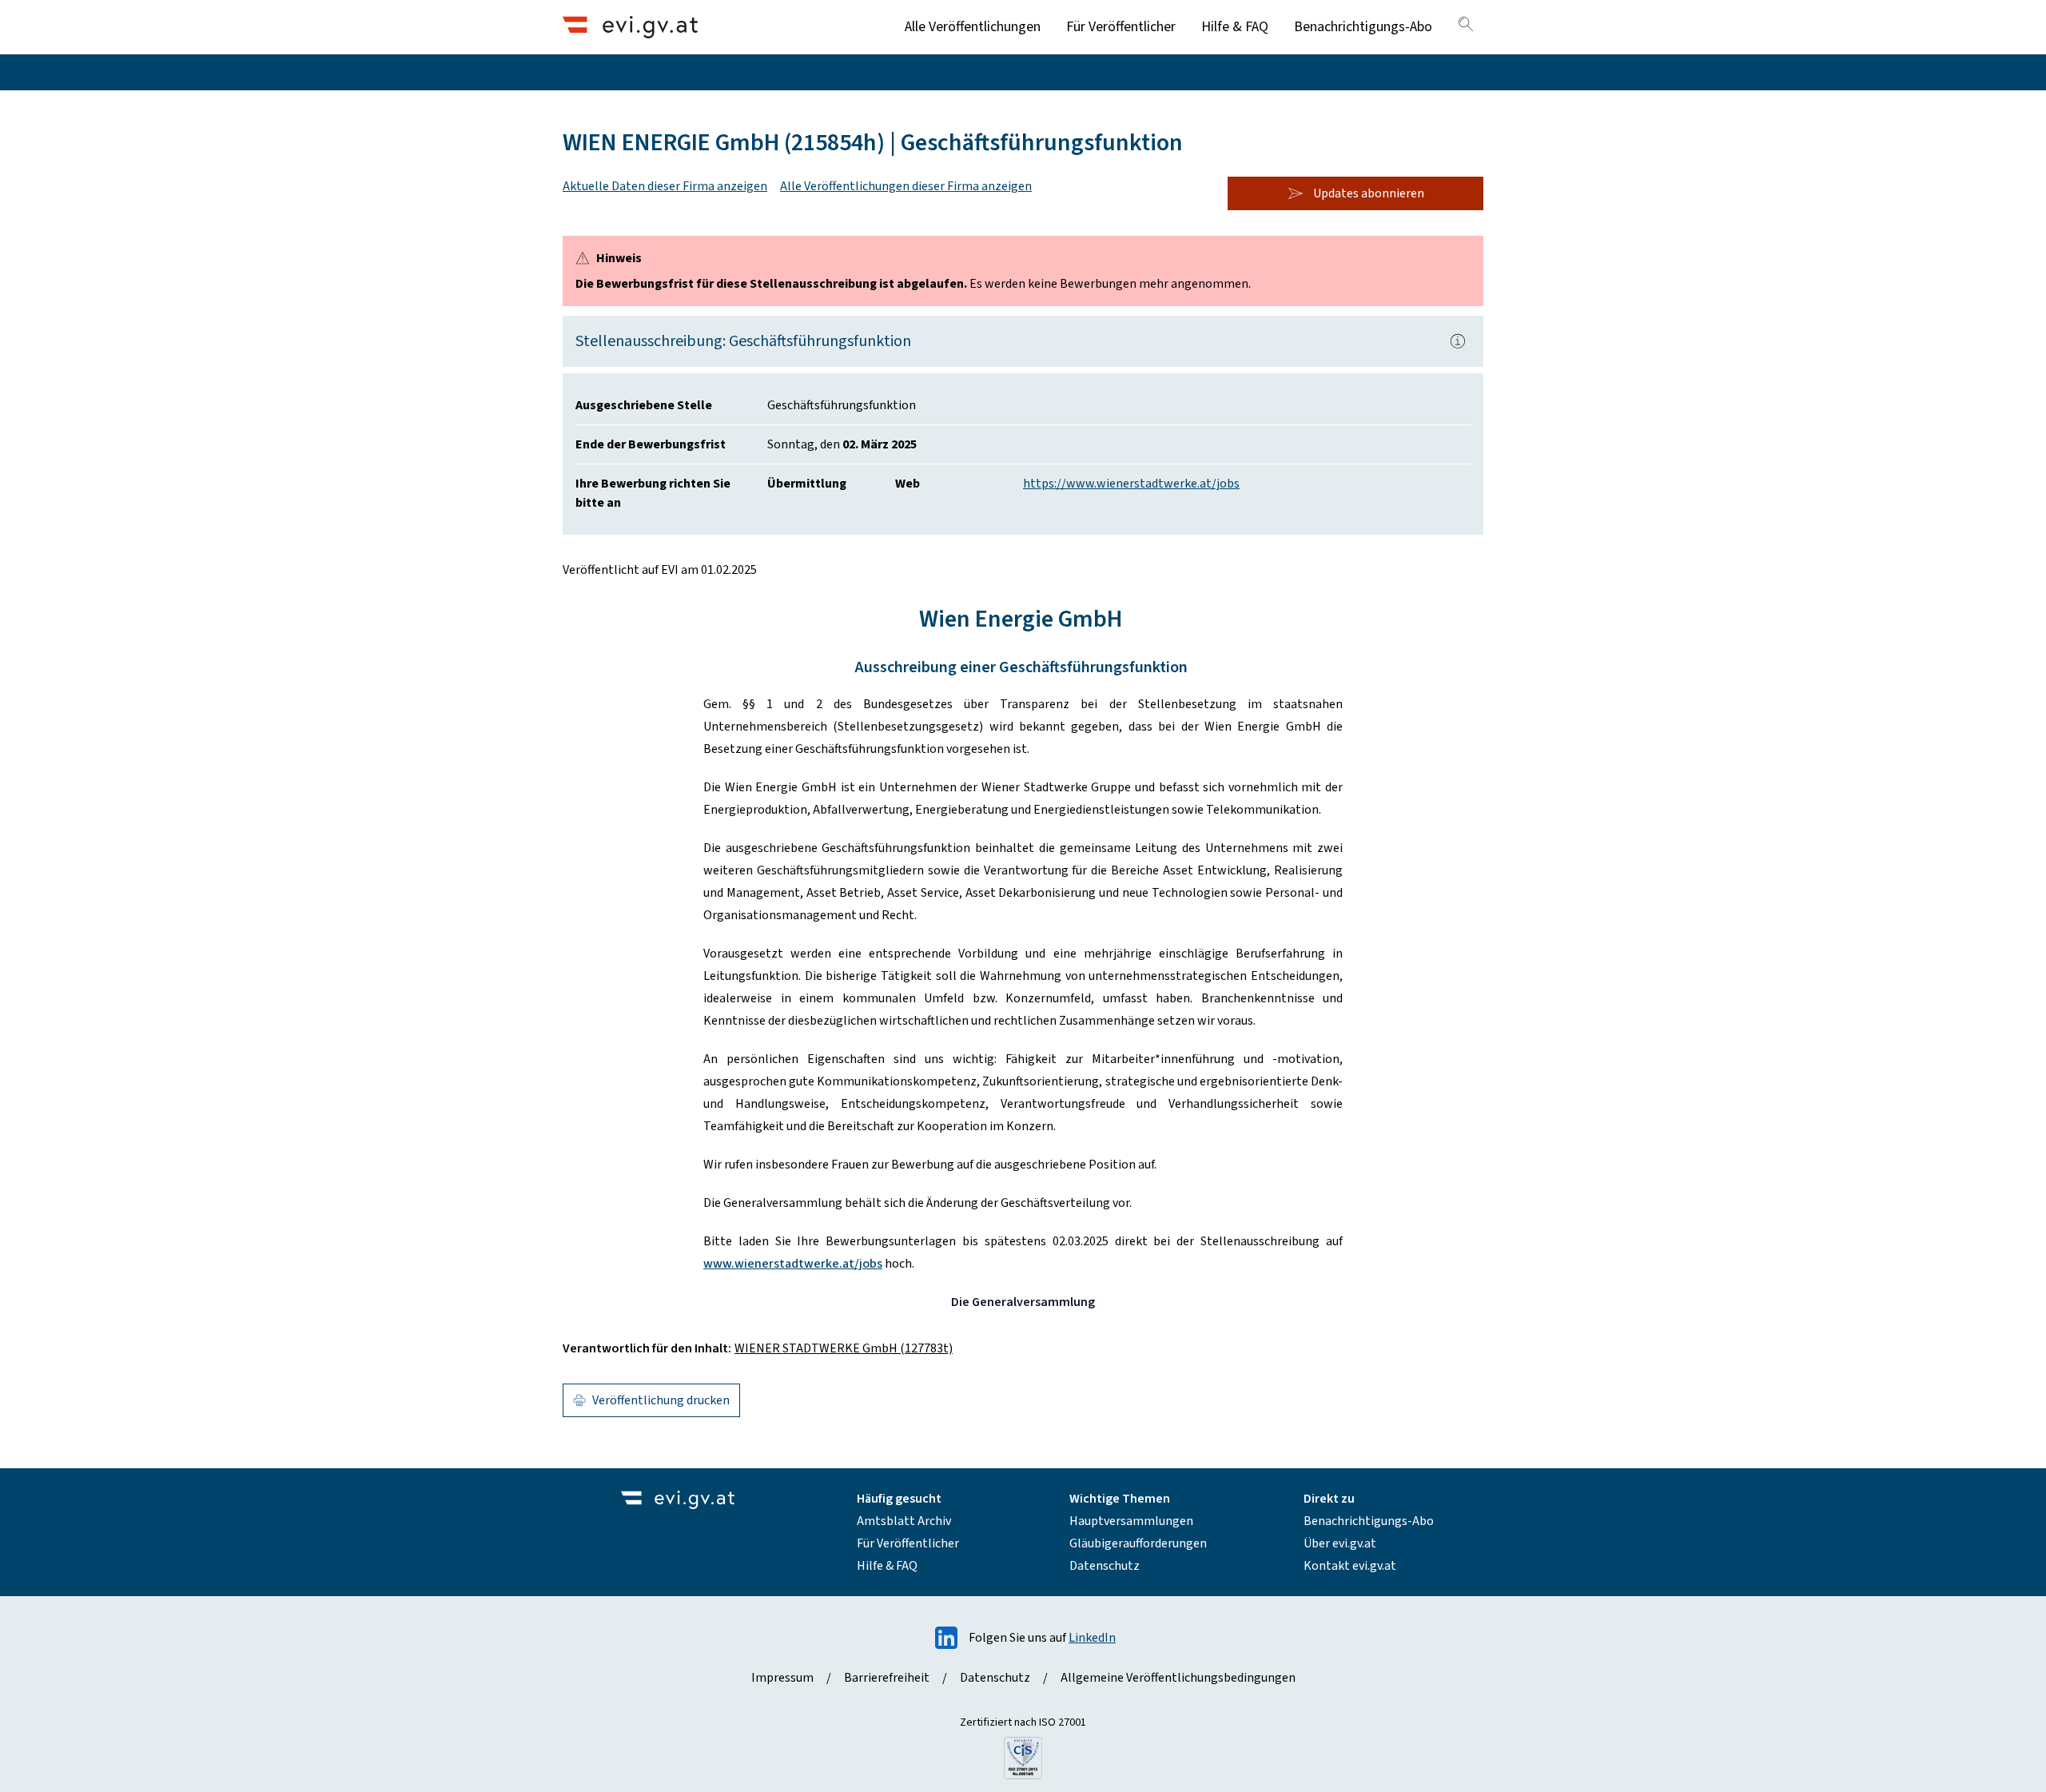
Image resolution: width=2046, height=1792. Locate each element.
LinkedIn (1092, 1638)
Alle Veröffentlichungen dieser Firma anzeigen (906, 186)
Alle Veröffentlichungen (973, 27)
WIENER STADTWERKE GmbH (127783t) (844, 1348)
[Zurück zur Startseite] (630, 27)
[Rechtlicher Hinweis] (1458, 341)
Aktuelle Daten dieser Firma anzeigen (665, 186)
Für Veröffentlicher (1121, 27)
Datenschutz (1105, 1566)
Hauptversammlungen (1131, 1521)
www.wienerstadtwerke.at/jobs (793, 1264)
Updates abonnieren (1369, 193)
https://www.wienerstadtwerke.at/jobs (1131, 484)
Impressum (782, 1678)
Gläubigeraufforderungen (1138, 1543)
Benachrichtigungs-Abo (1363, 27)
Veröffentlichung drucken (661, 1400)
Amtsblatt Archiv (904, 1521)
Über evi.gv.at (1340, 1543)
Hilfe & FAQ (1235, 27)
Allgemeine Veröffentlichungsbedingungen (1178, 1678)
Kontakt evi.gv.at (1350, 1566)
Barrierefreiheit (887, 1678)
